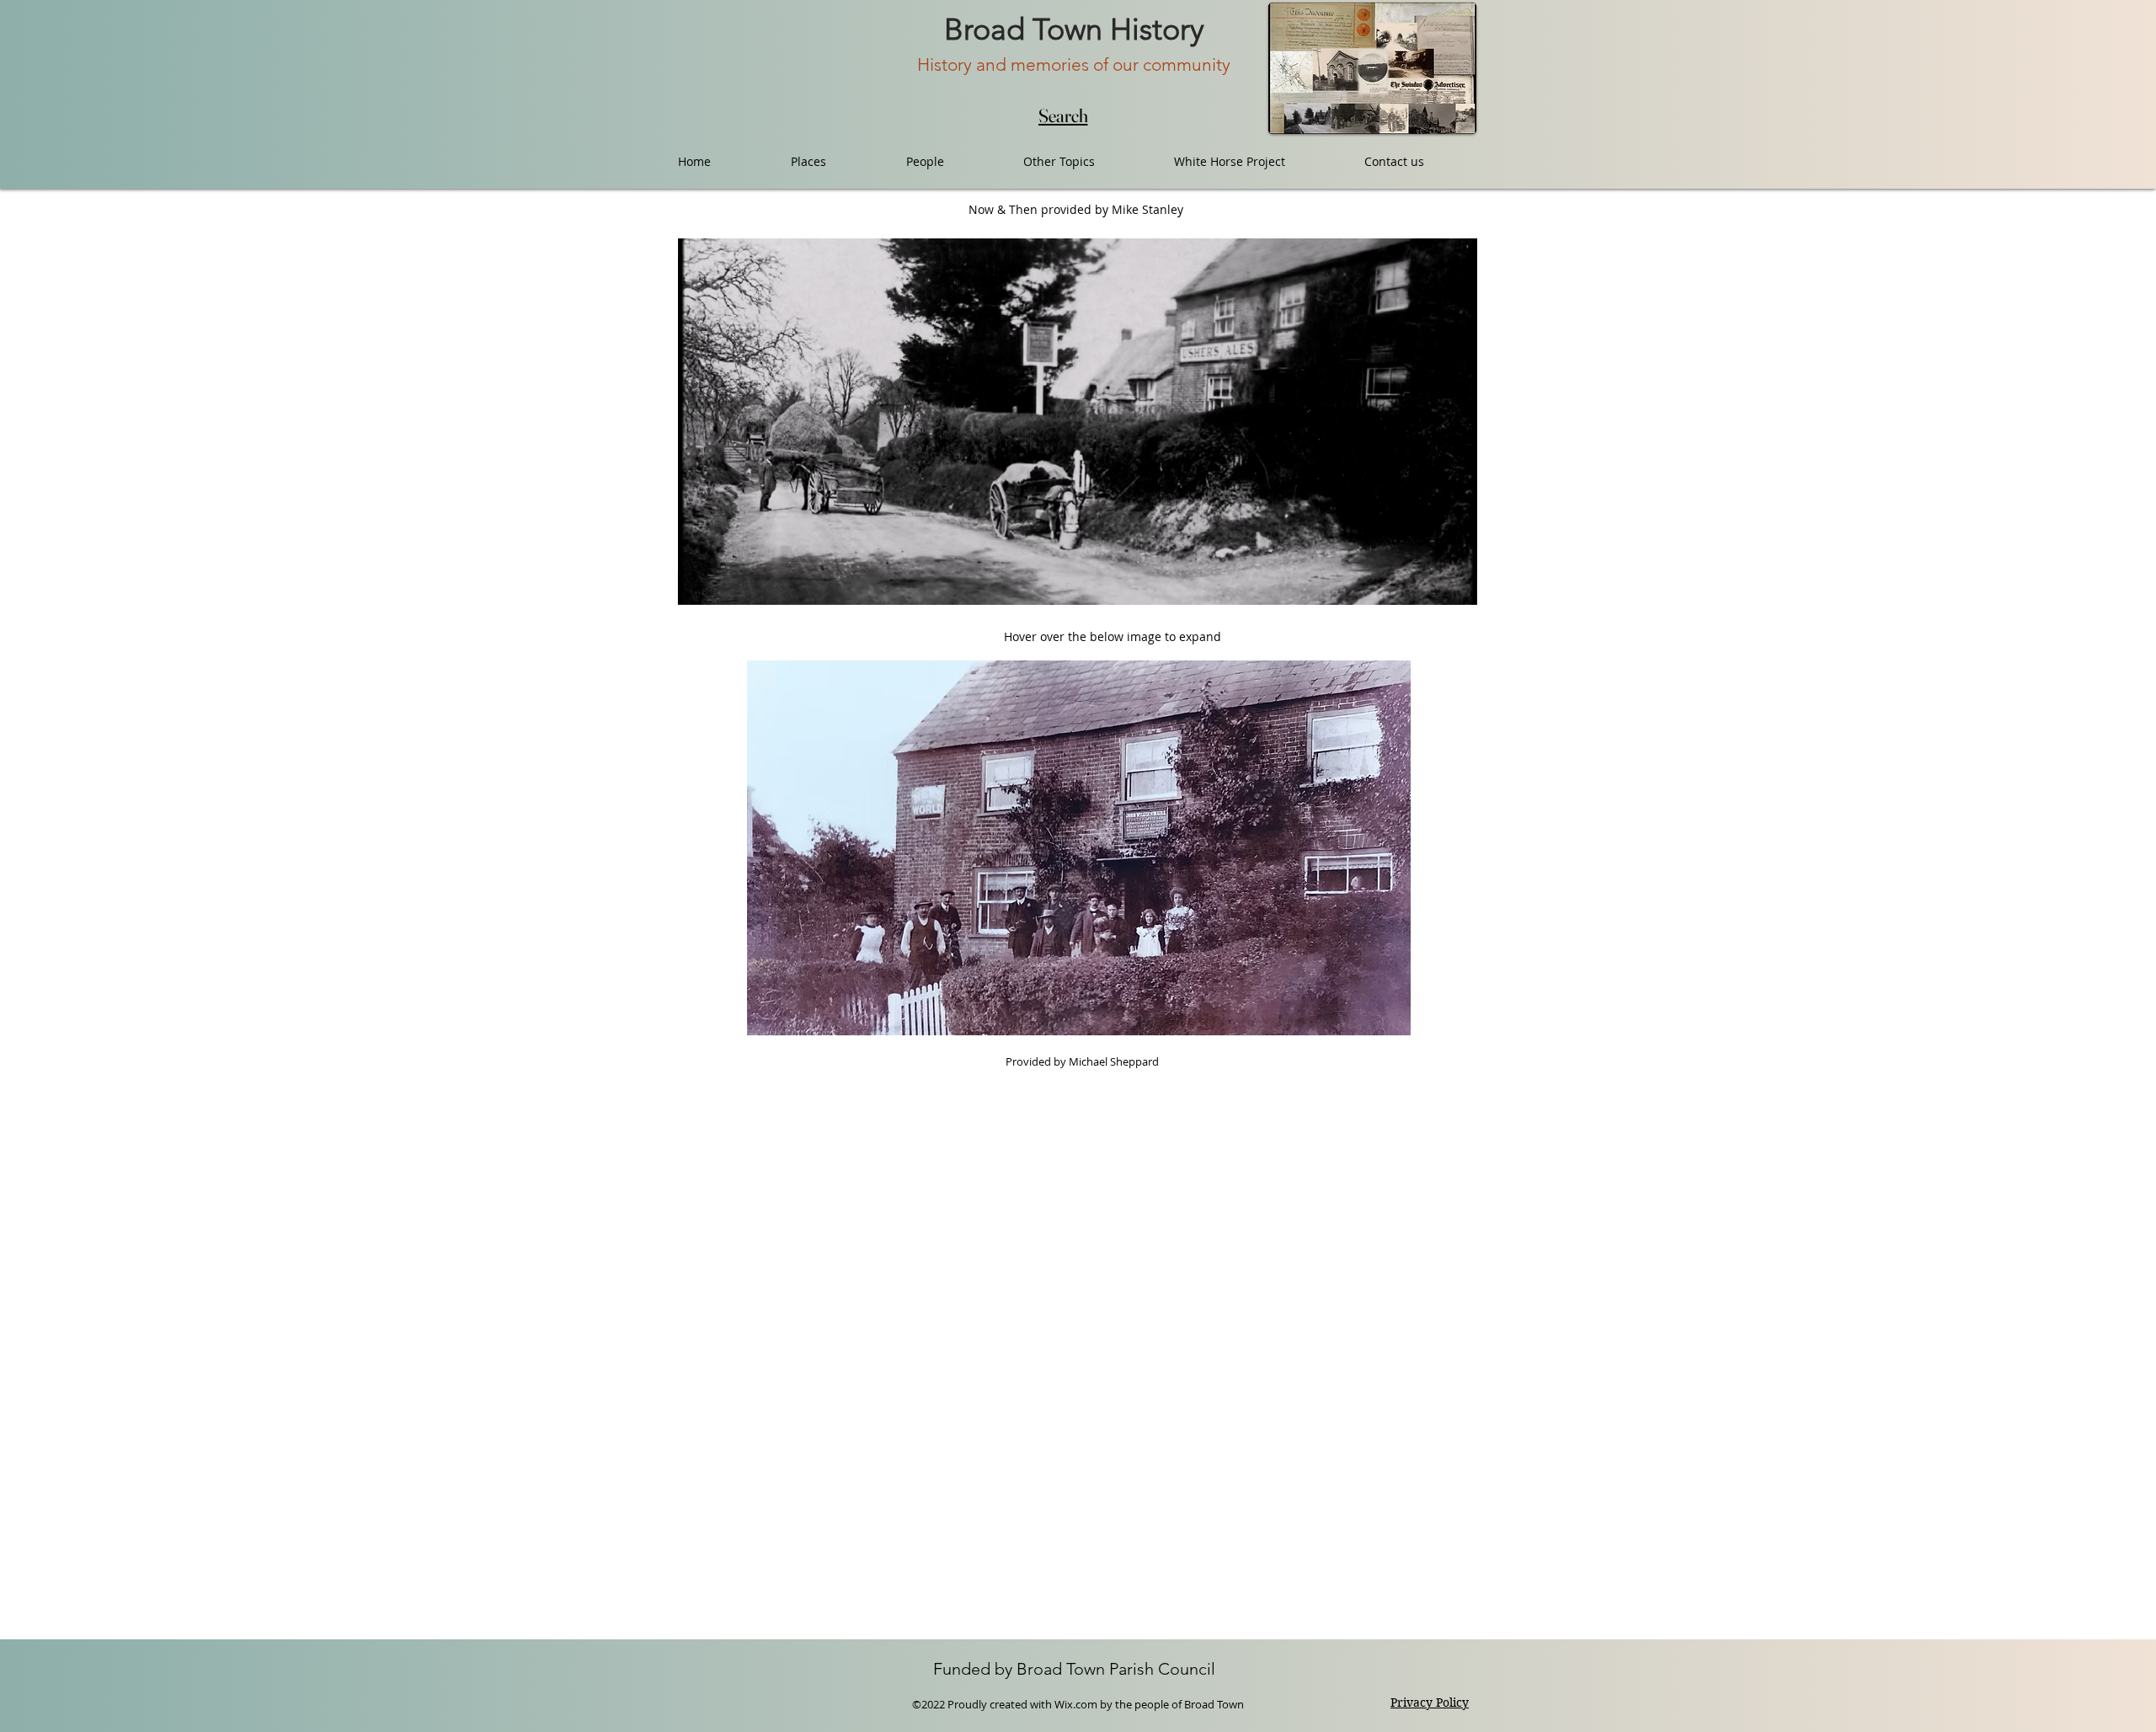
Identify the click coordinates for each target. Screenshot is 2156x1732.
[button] (1456, 586)
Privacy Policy (1430, 1703)
